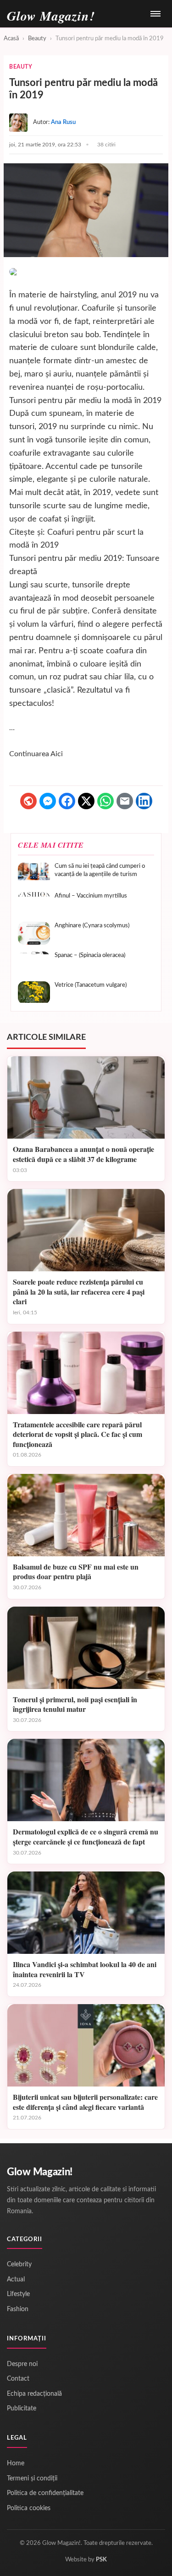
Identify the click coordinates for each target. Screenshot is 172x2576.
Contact (18, 2379)
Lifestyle (18, 2294)
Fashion (18, 2309)
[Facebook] (67, 801)
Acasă (11, 39)
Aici (57, 754)
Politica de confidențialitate (45, 2493)
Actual (16, 2280)
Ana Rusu (63, 122)
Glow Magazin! (40, 2172)
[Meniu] (155, 14)
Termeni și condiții (32, 2479)
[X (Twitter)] (86, 801)
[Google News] (28, 801)
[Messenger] (48, 801)
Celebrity (19, 2264)
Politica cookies (29, 2508)
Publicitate (22, 2409)
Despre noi (22, 2364)
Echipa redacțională (34, 2394)
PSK (101, 2560)
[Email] (125, 801)
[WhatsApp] (105, 801)
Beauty (37, 39)
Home (16, 2463)
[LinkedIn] (144, 801)
